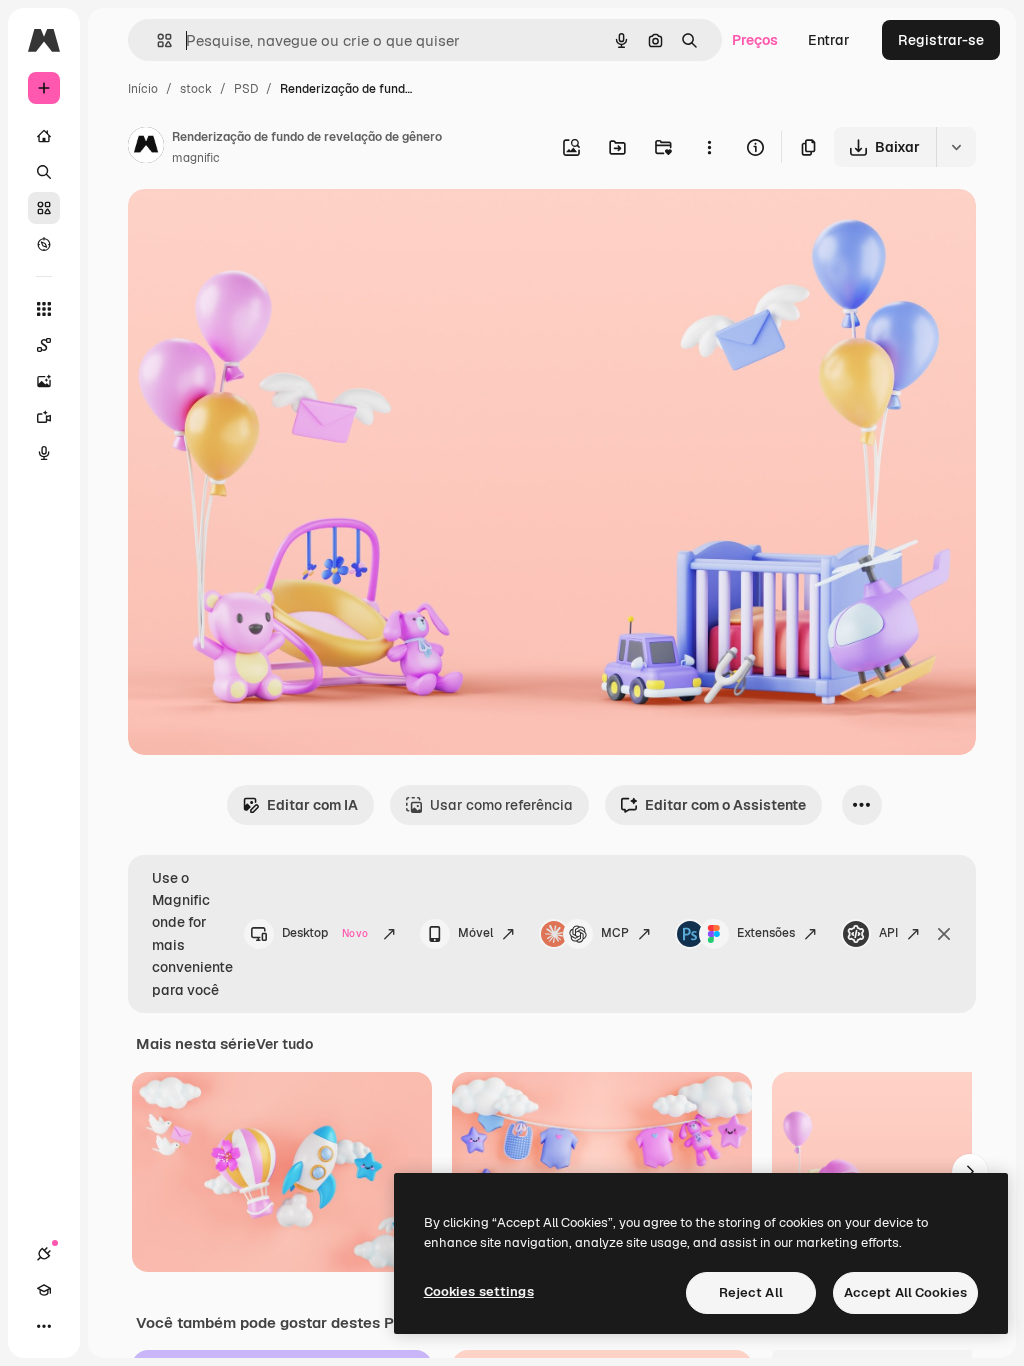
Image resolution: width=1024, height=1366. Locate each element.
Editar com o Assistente (725, 805)
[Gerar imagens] (44, 381)
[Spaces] (44, 345)
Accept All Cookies (905, 1292)
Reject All (751, 1292)
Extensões (766, 933)
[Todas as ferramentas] (44, 309)
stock (196, 89)
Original (256, 227)
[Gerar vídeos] (44, 417)
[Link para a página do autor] (146, 148)
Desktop (325, 933)
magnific (196, 158)
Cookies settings (479, 1291)
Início (143, 89)
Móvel (475, 933)
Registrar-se (941, 40)
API (888, 933)
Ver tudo (284, 1044)
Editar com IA (312, 805)
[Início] (44, 136)
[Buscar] (44, 172)
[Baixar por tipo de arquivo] (956, 147)
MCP (615, 933)
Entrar (829, 40)
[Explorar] (44, 244)
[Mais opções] (709, 147)
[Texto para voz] (44, 453)
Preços (755, 40)
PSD (246, 89)
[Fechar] (944, 934)
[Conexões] (44, 1254)
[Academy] (44, 1290)
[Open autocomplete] (156, 40)
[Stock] (44, 208)
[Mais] (44, 1326)
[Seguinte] (970, 1172)
